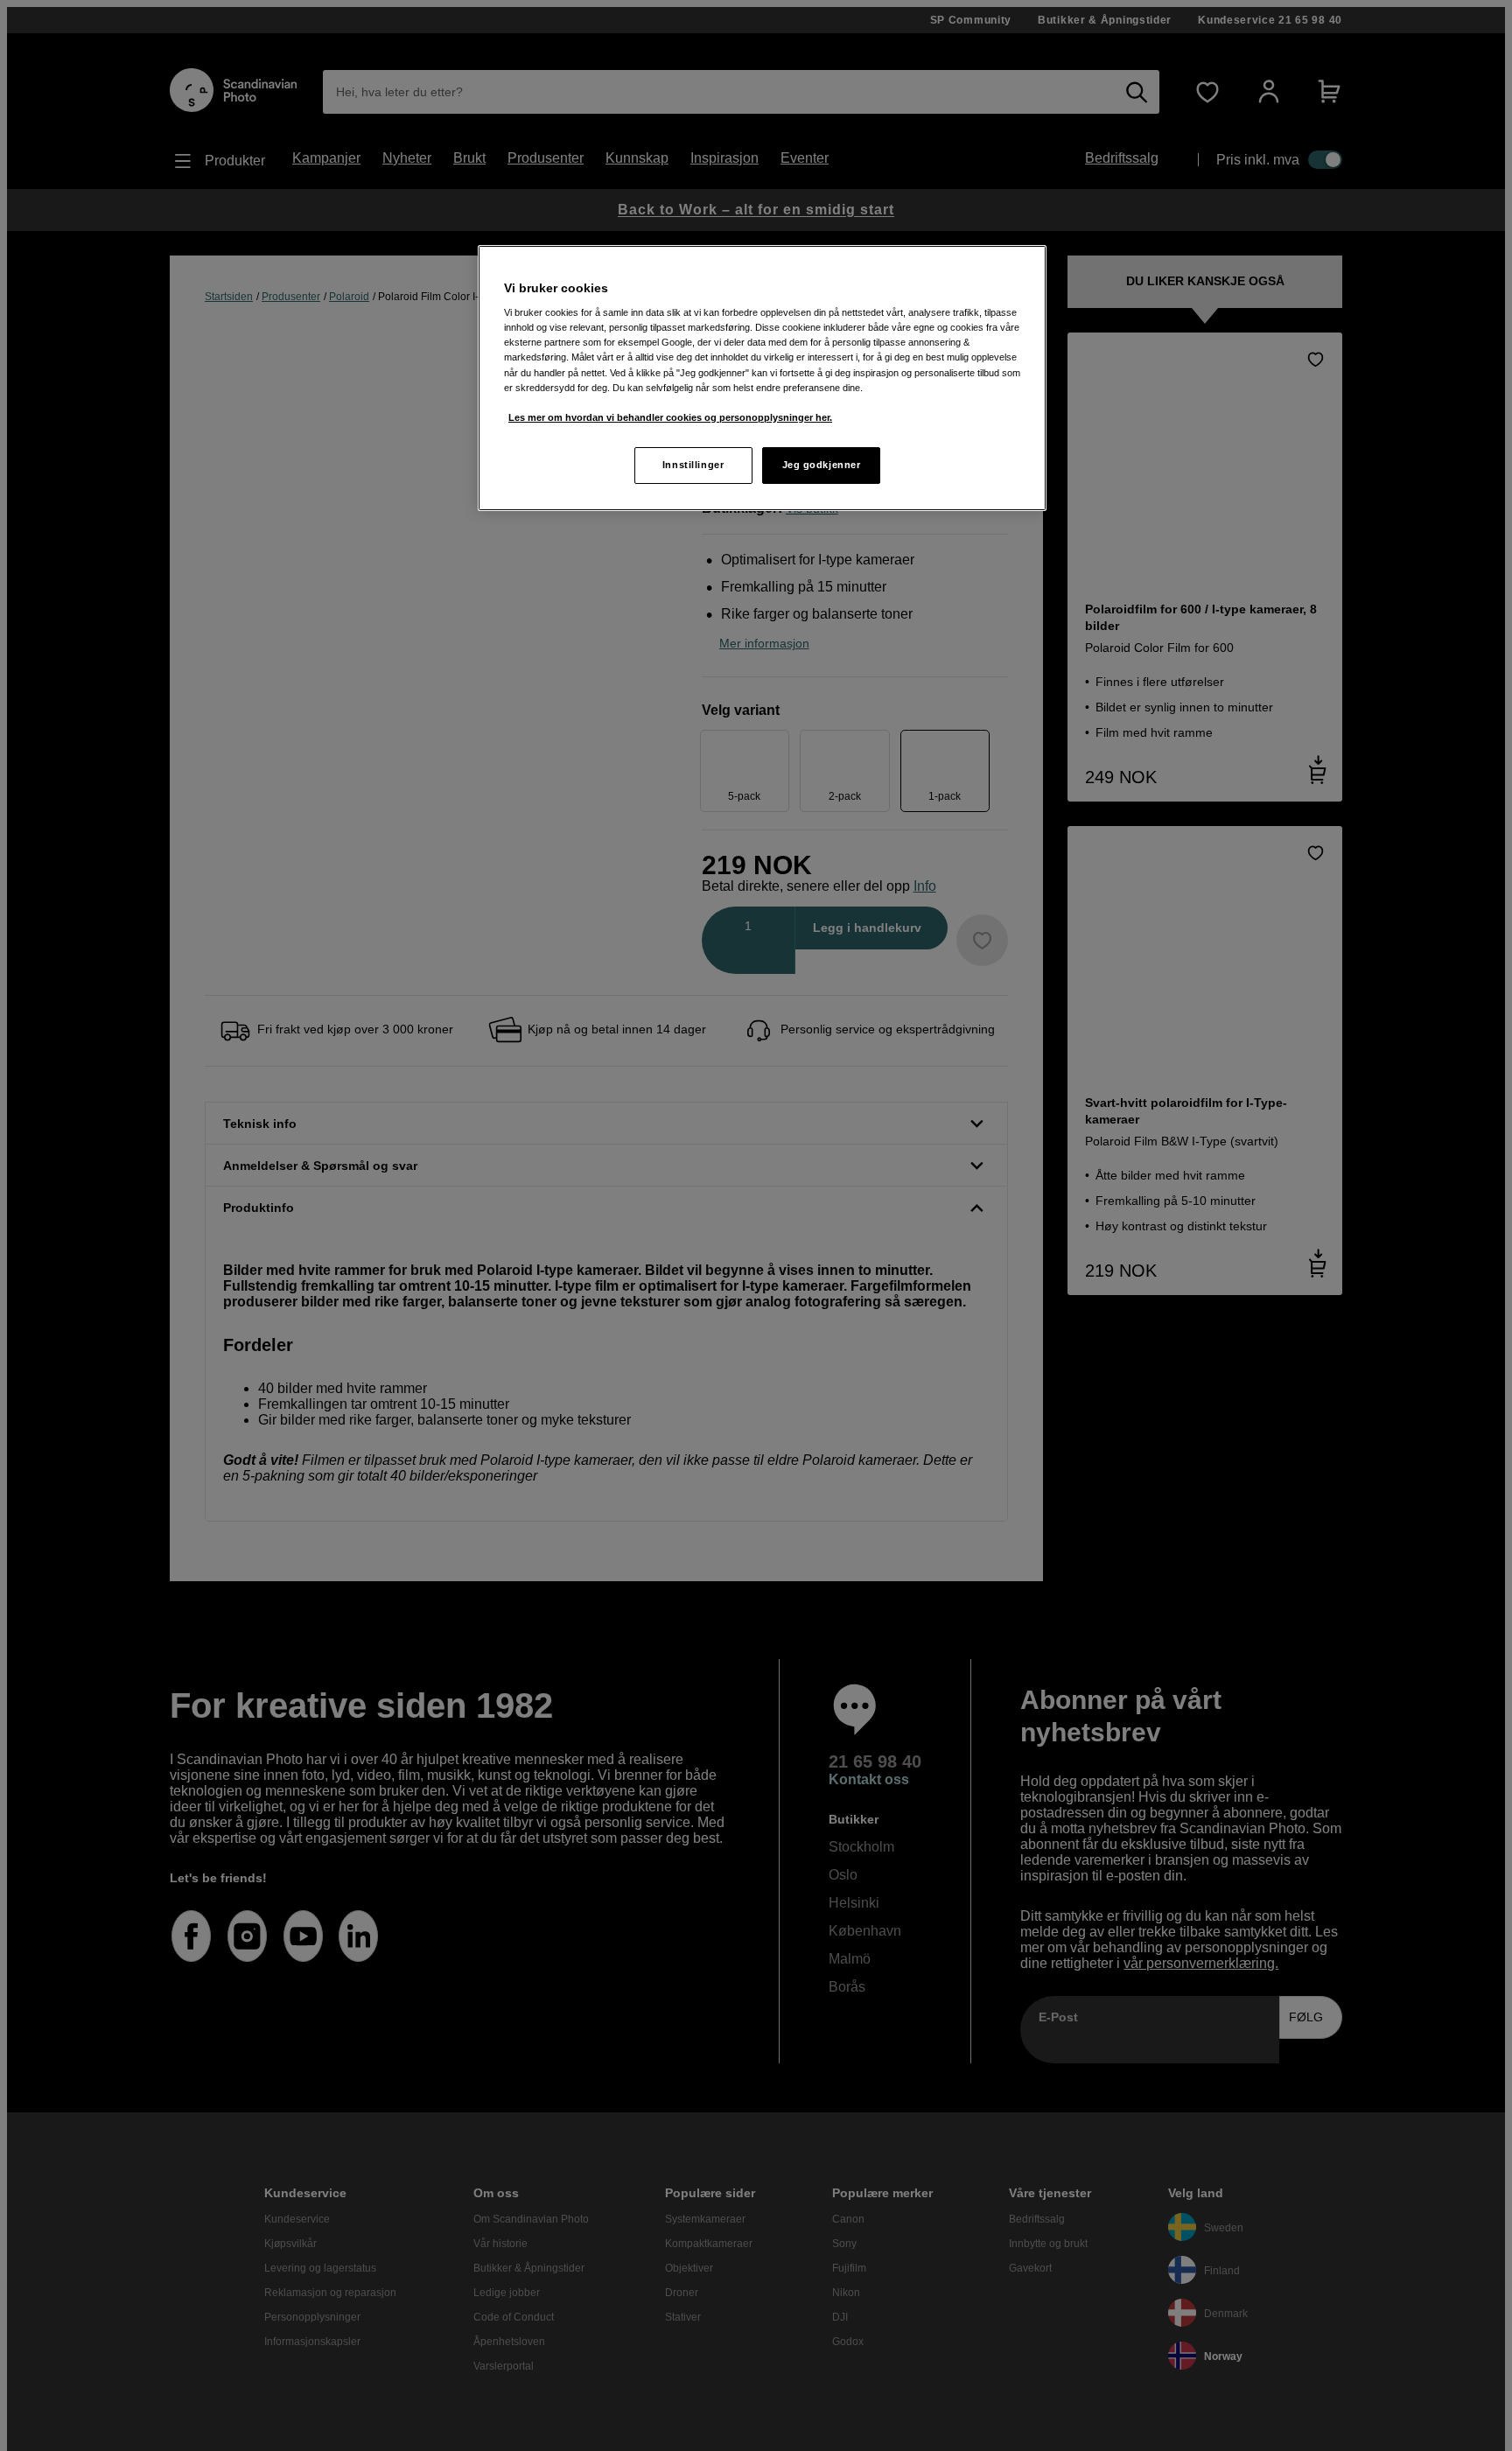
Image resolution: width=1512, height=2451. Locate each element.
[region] (762, 378)
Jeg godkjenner (822, 465)
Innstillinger (693, 465)
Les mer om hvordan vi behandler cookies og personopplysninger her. (670, 417)
